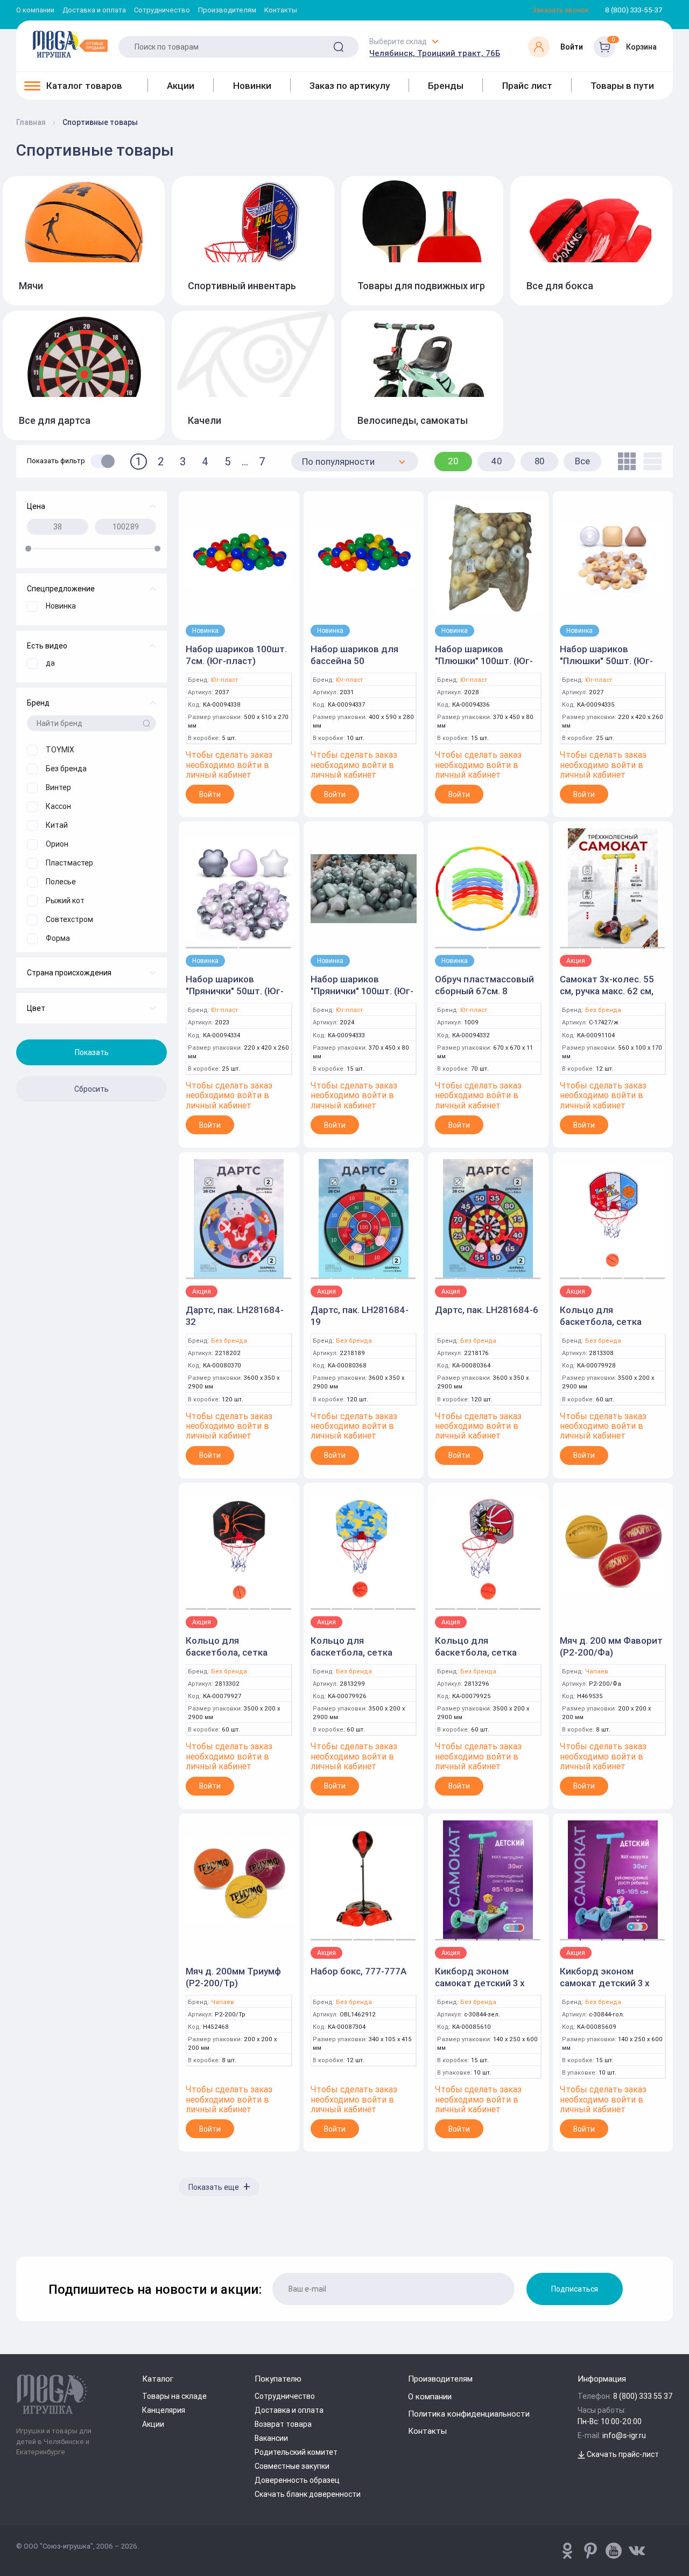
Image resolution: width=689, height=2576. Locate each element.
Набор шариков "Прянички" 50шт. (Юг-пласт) (235, 991)
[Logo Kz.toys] (70, 44)
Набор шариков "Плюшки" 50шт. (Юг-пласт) (606, 661)
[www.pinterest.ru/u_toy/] (567, 2551)
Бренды (446, 86)
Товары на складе (174, 2396)
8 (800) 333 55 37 (643, 2396)
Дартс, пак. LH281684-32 (235, 1316)
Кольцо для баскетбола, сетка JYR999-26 (227, 1652)
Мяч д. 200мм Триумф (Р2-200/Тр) (233, 1977)
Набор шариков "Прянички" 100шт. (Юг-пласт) (362, 991)
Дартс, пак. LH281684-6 (487, 1310)
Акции (181, 86)
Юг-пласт (224, 680)
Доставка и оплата (94, 11)
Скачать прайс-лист (622, 2454)
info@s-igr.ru (624, 2435)
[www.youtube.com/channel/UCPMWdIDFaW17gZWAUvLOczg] (614, 2551)
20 (453, 461)
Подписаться (575, 2289)
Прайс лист (527, 86)
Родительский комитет (296, 2452)
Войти (210, 794)
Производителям (227, 11)
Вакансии (271, 2438)
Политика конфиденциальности (469, 2414)
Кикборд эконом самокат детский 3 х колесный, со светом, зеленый (483, 1989)
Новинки (252, 86)
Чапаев (597, 1671)
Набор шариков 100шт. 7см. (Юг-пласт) (236, 655)
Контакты (281, 11)
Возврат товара (283, 2424)
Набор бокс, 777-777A (358, 1971)
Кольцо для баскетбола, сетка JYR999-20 (476, 1652)
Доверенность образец (297, 2480)
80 (540, 461)
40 (497, 461)
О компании (35, 11)
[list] (650, 461)
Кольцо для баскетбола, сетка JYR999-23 (351, 1652)
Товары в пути (622, 86)
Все (582, 461)
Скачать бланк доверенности (308, 2494)
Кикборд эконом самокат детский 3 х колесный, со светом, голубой (608, 1989)
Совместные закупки (292, 2466)
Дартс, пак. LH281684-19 (360, 1316)
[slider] (28, 549)
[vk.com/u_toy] (637, 2551)
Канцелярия (164, 2410)
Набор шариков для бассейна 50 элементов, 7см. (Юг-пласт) (358, 667)
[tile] (624, 461)
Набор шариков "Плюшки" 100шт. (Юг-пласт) (484, 661)
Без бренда (603, 1010)
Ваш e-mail (19, 2261)
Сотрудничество (162, 11)
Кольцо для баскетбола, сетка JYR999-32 (601, 1322)
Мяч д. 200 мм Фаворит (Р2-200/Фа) (611, 1646)
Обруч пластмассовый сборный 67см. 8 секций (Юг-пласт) (484, 991)
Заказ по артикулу (350, 86)
